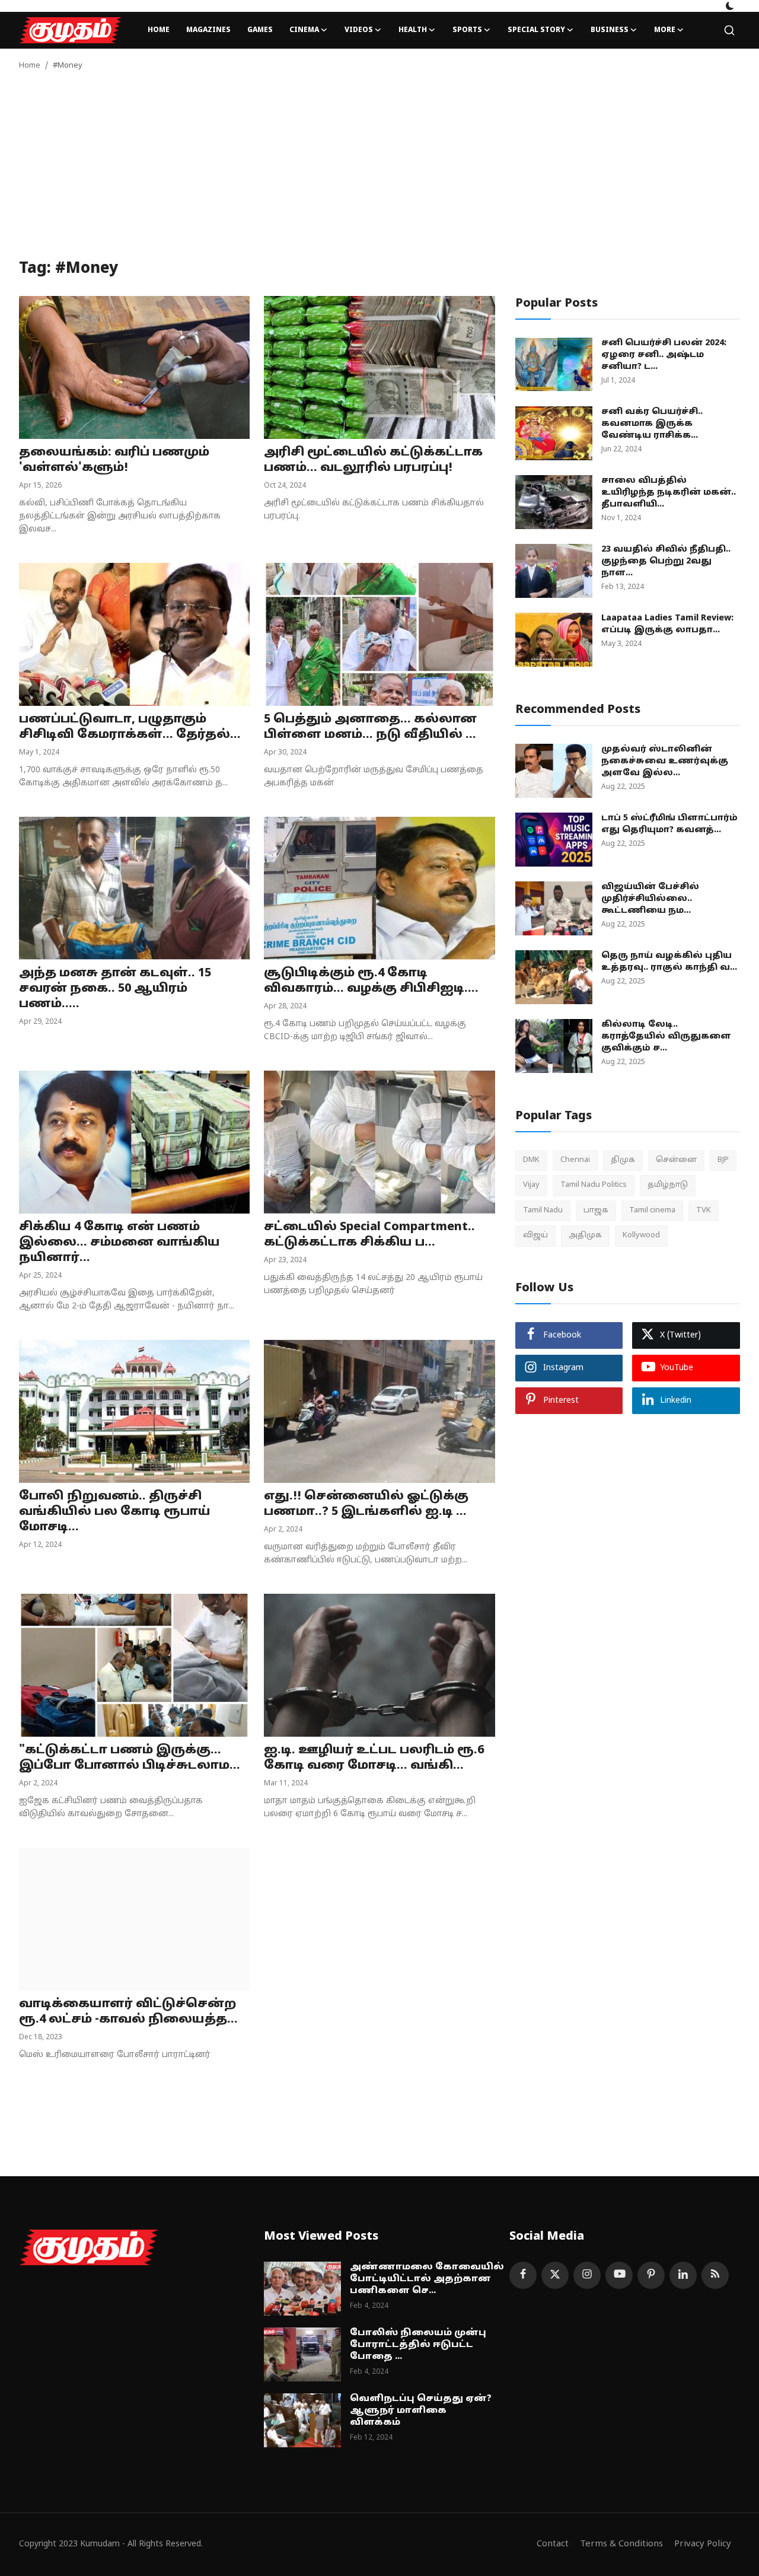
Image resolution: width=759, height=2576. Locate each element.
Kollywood (641, 1236)
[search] (729, 30)
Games (260, 30)
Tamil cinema (652, 1211)
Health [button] (413, 30)
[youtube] (619, 2275)
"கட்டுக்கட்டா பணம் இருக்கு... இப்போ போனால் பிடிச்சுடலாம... (130, 1758)
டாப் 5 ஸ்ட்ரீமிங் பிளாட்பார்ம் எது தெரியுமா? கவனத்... (669, 824)
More (665, 30)
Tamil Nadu (543, 1211)
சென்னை (676, 1160)
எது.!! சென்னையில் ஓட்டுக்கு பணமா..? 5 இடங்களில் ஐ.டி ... (366, 1504)
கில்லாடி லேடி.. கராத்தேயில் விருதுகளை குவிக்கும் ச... (666, 1037)
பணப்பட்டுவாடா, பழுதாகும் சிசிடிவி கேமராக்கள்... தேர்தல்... (130, 727)
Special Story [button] (536, 30)
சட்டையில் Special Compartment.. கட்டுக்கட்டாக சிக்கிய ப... (369, 1235)
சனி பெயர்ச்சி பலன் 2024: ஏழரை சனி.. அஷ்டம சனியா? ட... (664, 355)
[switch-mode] (730, 6)
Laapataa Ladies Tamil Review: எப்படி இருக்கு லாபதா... (667, 624)
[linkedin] (683, 2275)
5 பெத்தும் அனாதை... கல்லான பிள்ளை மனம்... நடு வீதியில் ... (370, 727)
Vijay (531, 1185)
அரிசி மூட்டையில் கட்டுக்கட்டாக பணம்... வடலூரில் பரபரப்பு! (373, 460)
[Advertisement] (379, 171)
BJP (723, 1160)
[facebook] (523, 2275)
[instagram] (587, 2275)
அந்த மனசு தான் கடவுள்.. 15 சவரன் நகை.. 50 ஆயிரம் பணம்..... (115, 989)
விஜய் (535, 1236)
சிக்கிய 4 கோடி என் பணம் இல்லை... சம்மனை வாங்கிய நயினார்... (119, 1243)
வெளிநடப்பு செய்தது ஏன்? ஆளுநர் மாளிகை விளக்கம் (421, 2411)
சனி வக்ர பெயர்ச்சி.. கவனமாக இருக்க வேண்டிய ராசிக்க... (652, 424)
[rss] (715, 2275)
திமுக (623, 1160)
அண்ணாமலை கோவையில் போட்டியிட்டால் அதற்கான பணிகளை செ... (427, 2279)
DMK (531, 1160)
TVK (704, 1211)
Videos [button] (359, 30)
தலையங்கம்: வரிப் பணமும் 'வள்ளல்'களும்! (114, 460)
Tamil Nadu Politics (594, 1185)
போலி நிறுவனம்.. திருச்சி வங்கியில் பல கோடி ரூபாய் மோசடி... (115, 1512)
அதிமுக (585, 1236)
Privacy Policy (703, 2544)
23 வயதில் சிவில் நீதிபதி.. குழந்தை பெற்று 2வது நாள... (666, 561)
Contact (553, 2544)
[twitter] (555, 2275)
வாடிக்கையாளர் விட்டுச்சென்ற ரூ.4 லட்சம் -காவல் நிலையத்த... (128, 2012)
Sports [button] (467, 30)
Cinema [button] (304, 30)
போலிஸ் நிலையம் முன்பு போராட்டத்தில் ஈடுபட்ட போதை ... (418, 2345)
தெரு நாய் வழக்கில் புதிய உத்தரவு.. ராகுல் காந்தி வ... (669, 962)
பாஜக (596, 1211)
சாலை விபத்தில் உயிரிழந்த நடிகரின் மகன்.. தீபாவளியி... (669, 493)
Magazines (208, 30)
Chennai (575, 1160)
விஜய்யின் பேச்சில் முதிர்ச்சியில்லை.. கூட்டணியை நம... (650, 899)
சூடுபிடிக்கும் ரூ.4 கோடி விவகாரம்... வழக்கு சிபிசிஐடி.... (371, 981)
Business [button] (610, 30)
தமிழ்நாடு (668, 1185)
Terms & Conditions (621, 2544)
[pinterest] (651, 2275)
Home (159, 30)
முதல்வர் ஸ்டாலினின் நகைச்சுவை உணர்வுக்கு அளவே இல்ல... (665, 761)
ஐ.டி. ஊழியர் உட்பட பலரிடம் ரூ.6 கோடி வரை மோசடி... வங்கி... (374, 1758)
